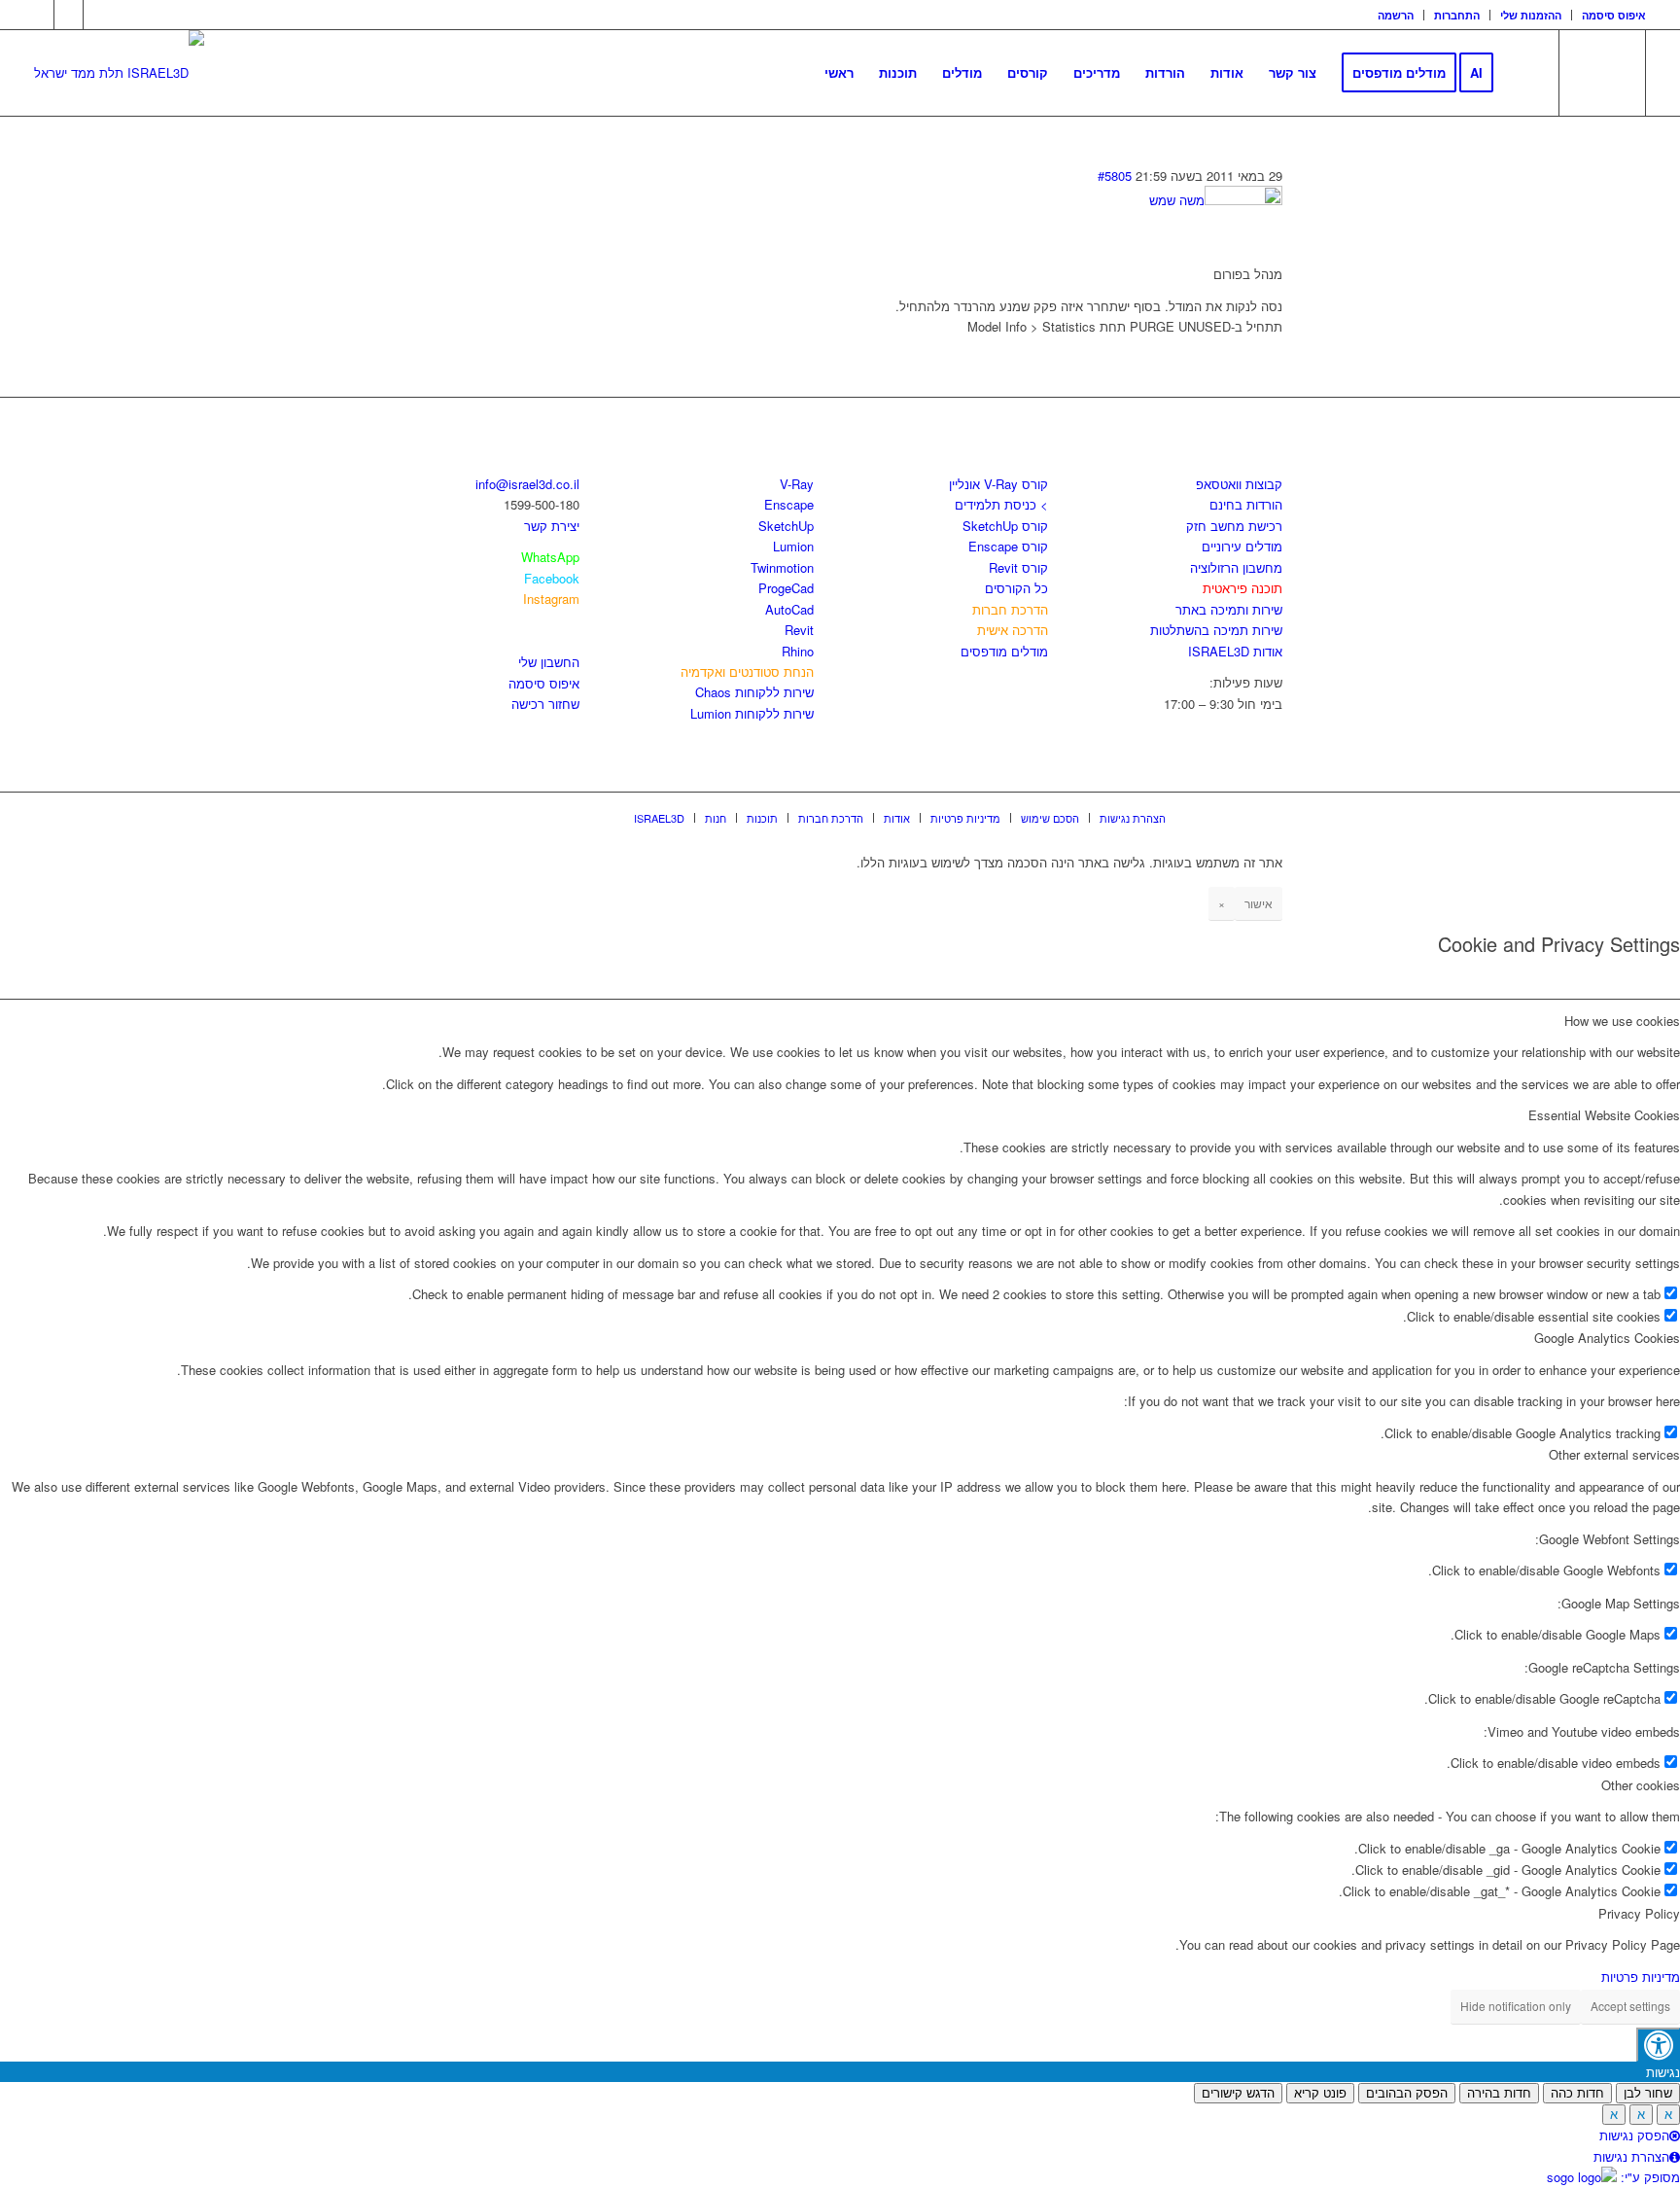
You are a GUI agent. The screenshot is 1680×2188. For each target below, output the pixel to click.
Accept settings (1630, 2006)
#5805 (1115, 176)
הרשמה (1396, 15)
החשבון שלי (549, 662)
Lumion (793, 546)
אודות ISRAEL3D (1235, 651)
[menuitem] (1396, 15)
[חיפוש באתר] (1525, 73)
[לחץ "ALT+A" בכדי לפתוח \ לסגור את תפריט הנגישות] (1658, 2045)
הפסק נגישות (1634, 2135)
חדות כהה (1577, 2093)
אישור (1259, 903)
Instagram (551, 599)
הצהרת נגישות (1631, 2156)
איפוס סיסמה (1614, 15)
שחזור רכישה (545, 704)
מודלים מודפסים (1004, 651)
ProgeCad (786, 588)
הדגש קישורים (1238, 2093)
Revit (799, 630)
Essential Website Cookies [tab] (1604, 1115)
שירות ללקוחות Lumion (752, 713)
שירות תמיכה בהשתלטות (1216, 630)
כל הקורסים (1016, 588)
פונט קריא (1320, 2093)
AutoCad (789, 609)
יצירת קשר (552, 526)
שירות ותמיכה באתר (1229, 609)
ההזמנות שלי (1531, 15)
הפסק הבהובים (1407, 2093)
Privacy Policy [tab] (1639, 1913)
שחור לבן (1648, 2093)
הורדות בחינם (1246, 504)
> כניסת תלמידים (1001, 504)
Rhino (798, 651)
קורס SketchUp (1005, 526)
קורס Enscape (1008, 546)
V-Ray (797, 484)
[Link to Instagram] (69, 15)
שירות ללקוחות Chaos (754, 692)
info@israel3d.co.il (527, 484)
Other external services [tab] (1614, 1454)
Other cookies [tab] (1641, 1785)
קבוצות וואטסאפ (1239, 484)
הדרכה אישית (1013, 630)
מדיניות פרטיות (1641, 1976)
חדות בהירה (1499, 2093)
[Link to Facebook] (39, 15)
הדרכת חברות (1010, 609)
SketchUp (786, 526)
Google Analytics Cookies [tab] (1607, 1338)
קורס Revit (1018, 567)
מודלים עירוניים (1242, 546)
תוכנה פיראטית (1242, 588)
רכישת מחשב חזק (1234, 526)
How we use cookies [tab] (1622, 1021)
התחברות (1457, 15)
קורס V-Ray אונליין (998, 484)
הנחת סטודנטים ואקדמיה (747, 671)
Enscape (789, 504)
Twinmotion (782, 567)
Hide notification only (1516, 2006)
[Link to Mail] (98, 15)
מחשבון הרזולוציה (1236, 567)
